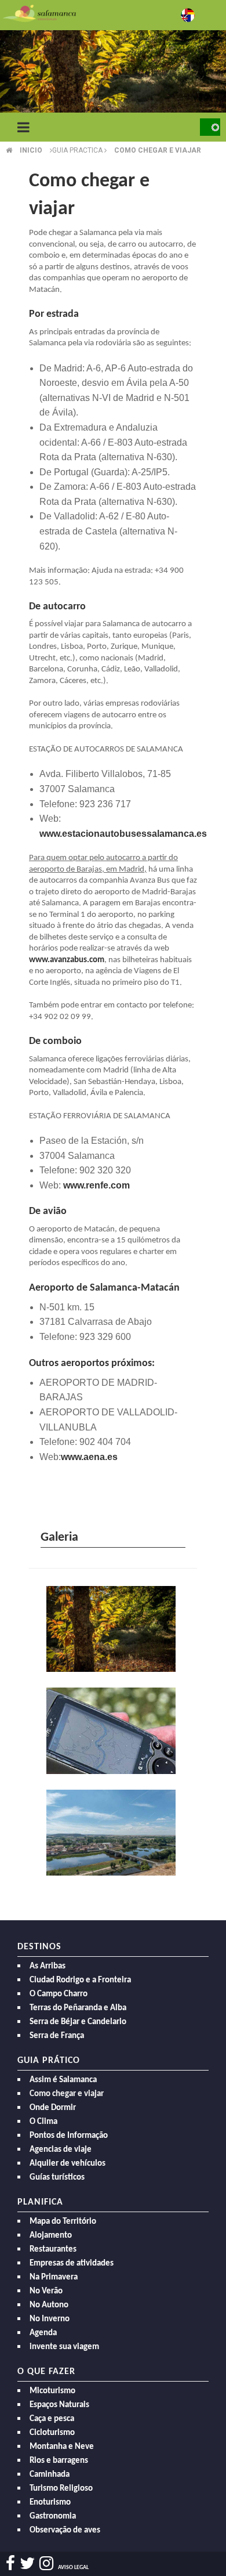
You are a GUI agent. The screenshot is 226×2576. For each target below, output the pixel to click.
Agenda (43, 2333)
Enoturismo (50, 2503)
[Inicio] (39, 12)
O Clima (43, 2122)
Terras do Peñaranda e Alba (78, 2008)
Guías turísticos (57, 2178)
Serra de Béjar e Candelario (78, 2022)
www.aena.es (89, 1457)
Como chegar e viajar (158, 150)
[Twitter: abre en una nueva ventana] (27, 2564)
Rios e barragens (59, 2461)
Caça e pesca (52, 2419)
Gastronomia (53, 2517)
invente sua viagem (64, 2347)
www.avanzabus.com (67, 960)
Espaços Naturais (59, 2405)
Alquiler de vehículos (68, 2164)
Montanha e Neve (62, 2447)
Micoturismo (52, 2391)
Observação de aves (65, 2530)
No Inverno (50, 2319)
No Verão (46, 2291)
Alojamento (51, 2236)
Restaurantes (53, 2250)
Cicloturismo (52, 2433)
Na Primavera (54, 2277)
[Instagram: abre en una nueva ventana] (46, 2564)
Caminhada (50, 2475)
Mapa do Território (63, 2222)
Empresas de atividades (72, 2264)
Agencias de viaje (61, 2150)
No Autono (49, 2305)
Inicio (31, 150)
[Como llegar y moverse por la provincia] (113, 1732)
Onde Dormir (53, 2108)
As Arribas (48, 1966)
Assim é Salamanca (63, 2080)
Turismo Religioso (61, 2489)
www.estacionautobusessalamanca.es (123, 834)
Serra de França (57, 2036)
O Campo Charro (59, 1994)
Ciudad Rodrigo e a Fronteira (80, 1980)
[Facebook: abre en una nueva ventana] (10, 2564)
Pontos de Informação (69, 2136)
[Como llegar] (113, 1630)
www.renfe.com (96, 1185)
